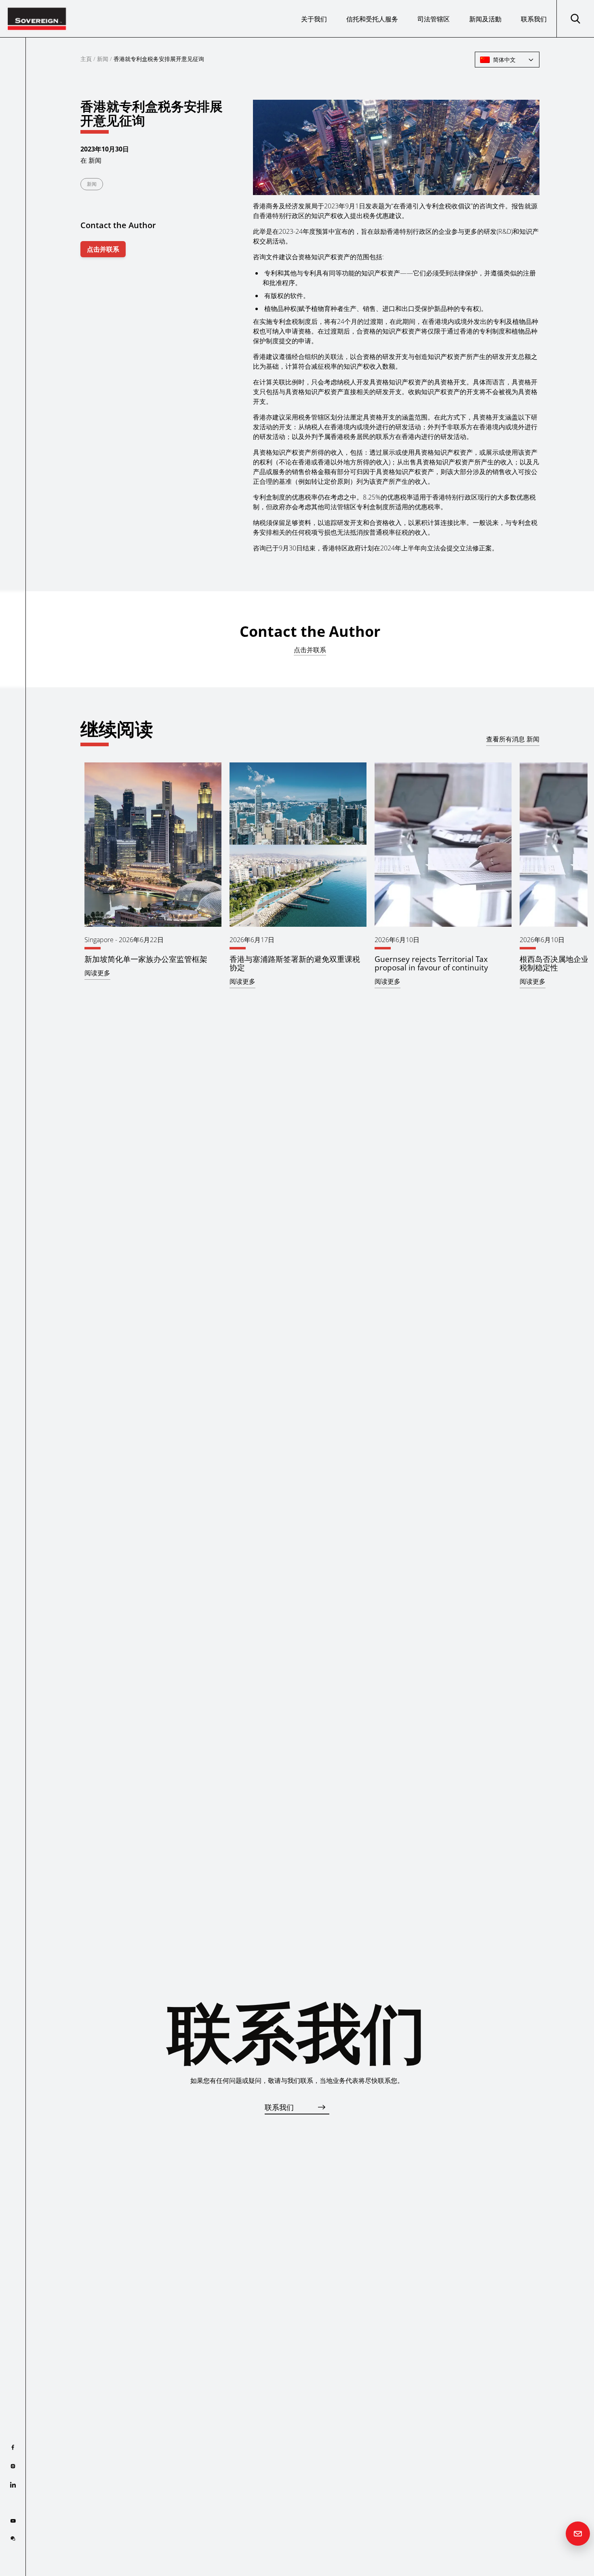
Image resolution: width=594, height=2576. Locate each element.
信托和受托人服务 (372, 19)
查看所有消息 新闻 (513, 739)
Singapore (99, 940)
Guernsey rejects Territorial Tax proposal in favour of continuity (431, 963)
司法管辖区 (434, 19)
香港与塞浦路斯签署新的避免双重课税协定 (295, 963)
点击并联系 (103, 249)
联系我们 (534, 19)
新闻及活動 (485, 19)
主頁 (86, 59)
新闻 (103, 59)
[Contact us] (578, 2534)
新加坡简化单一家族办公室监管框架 (146, 959)
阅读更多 (97, 973)
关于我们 (314, 19)
